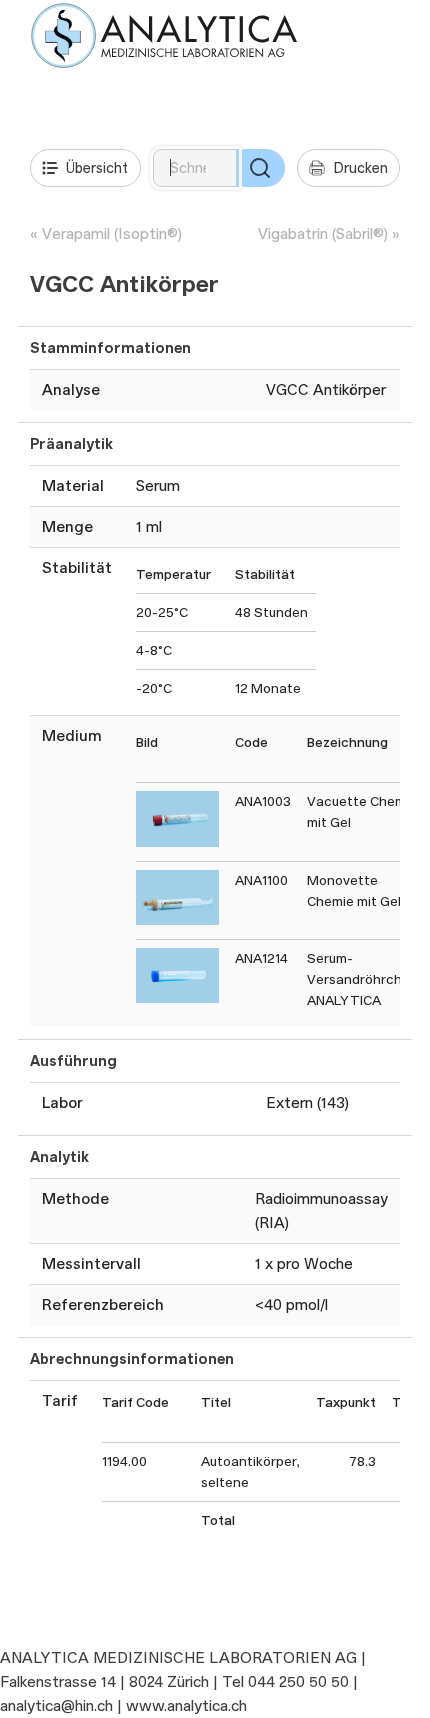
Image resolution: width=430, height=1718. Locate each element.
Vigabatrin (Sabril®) (323, 233)
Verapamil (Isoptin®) (112, 233)
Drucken (360, 167)
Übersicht (97, 167)
